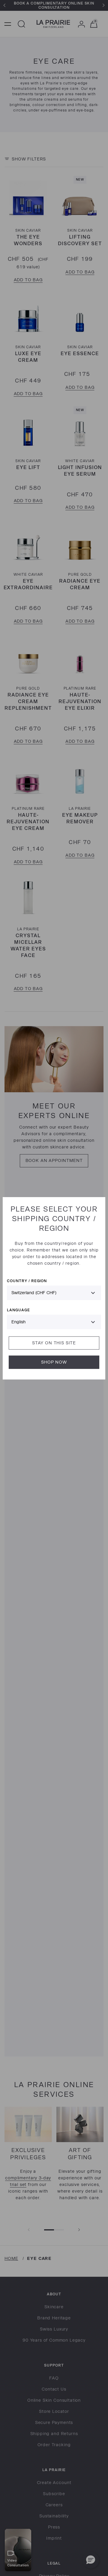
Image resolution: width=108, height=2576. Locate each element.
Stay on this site (54, 1343)
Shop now (54, 1362)
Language (18, 1310)
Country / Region (27, 1280)
